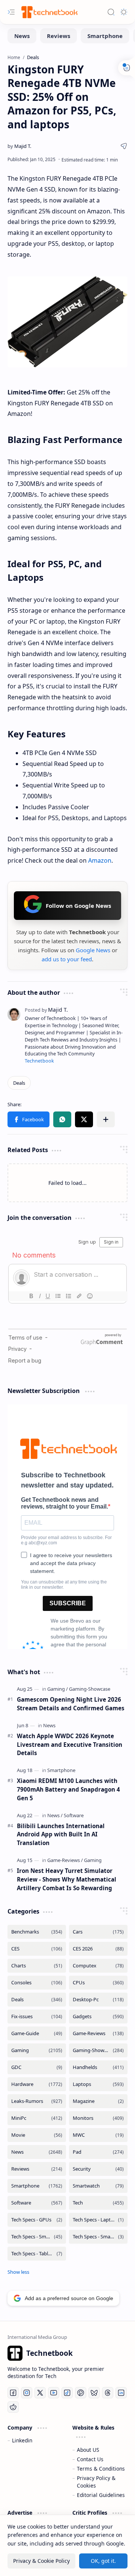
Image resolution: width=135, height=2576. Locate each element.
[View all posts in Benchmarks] (37, 1932)
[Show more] (18, 2272)
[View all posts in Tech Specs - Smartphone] (37, 2237)
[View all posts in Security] (98, 2169)
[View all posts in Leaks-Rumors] (37, 2101)
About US (88, 2450)
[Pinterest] (81, 2393)
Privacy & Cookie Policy (41, 2561)
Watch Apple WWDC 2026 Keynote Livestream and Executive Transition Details (70, 1745)
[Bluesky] (94, 2393)
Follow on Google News (78, 906)
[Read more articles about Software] (74, 1815)
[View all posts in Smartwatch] (98, 2186)
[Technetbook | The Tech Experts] (49, 12)
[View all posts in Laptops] (98, 2084)
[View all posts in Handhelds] (98, 2067)
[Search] (111, 12)
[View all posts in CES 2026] (98, 1949)
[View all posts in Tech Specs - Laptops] (98, 2220)
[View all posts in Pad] (98, 2152)
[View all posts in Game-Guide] (37, 2033)
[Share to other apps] (106, 1119)
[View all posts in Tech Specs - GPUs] (37, 2220)
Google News (93, 950)
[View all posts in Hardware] (37, 2084)
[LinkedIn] (121, 2393)
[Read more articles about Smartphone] (61, 1770)
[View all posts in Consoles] (37, 1983)
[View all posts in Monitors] (98, 2118)
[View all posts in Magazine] (98, 2101)
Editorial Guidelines (101, 2495)
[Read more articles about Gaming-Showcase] (90, 1689)
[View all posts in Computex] (98, 1966)
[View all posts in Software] (37, 2203)
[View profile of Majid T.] (46, 1010)
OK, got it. (103, 2561)
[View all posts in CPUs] (98, 1983)
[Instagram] (27, 2393)
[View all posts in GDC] (37, 2067)
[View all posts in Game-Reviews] (98, 2033)
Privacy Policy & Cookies (96, 2482)
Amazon (100, 860)
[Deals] (19, 1083)
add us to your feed (67, 959)
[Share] (124, 146)
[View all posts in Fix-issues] (37, 2016)
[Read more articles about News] (49, 1725)
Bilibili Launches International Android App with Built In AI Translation (61, 1835)
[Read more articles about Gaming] (58, 1689)
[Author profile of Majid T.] (19, 146)
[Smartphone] (105, 36)
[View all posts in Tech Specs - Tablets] (37, 2254)
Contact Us (90, 2459)
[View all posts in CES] (37, 1949)
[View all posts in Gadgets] (98, 2016)
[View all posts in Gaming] (37, 2050)
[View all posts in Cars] (98, 1932)
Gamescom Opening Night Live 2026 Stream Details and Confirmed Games (71, 1704)
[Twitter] (40, 2393)
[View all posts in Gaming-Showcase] (98, 2050)
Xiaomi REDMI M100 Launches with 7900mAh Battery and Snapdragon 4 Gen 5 (68, 1789)
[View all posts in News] (37, 2152)
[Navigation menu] (11, 12)
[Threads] (108, 2393)
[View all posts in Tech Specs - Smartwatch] (98, 2237)
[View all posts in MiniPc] (37, 2118)
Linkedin (22, 2440)
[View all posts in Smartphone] (37, 2186)
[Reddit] (13, 2407)
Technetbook (39, 1061)
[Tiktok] (67, 2393)
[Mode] (124, 12)
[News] (22, 36)
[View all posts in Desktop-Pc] (98, 2000)
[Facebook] (13, 2393)
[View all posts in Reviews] (37, 2169)
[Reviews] (58, 36)
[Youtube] (54, 2393)
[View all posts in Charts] (37, 1966)
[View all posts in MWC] (98, 2135)
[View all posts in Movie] (37, 2135)
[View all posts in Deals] (37, 2000)
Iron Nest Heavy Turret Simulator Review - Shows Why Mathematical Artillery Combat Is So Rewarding (67, 1879)
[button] (28, 1119)
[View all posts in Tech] (98, 2203)
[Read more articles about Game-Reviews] (65, 1860)
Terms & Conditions (101, 2469)
